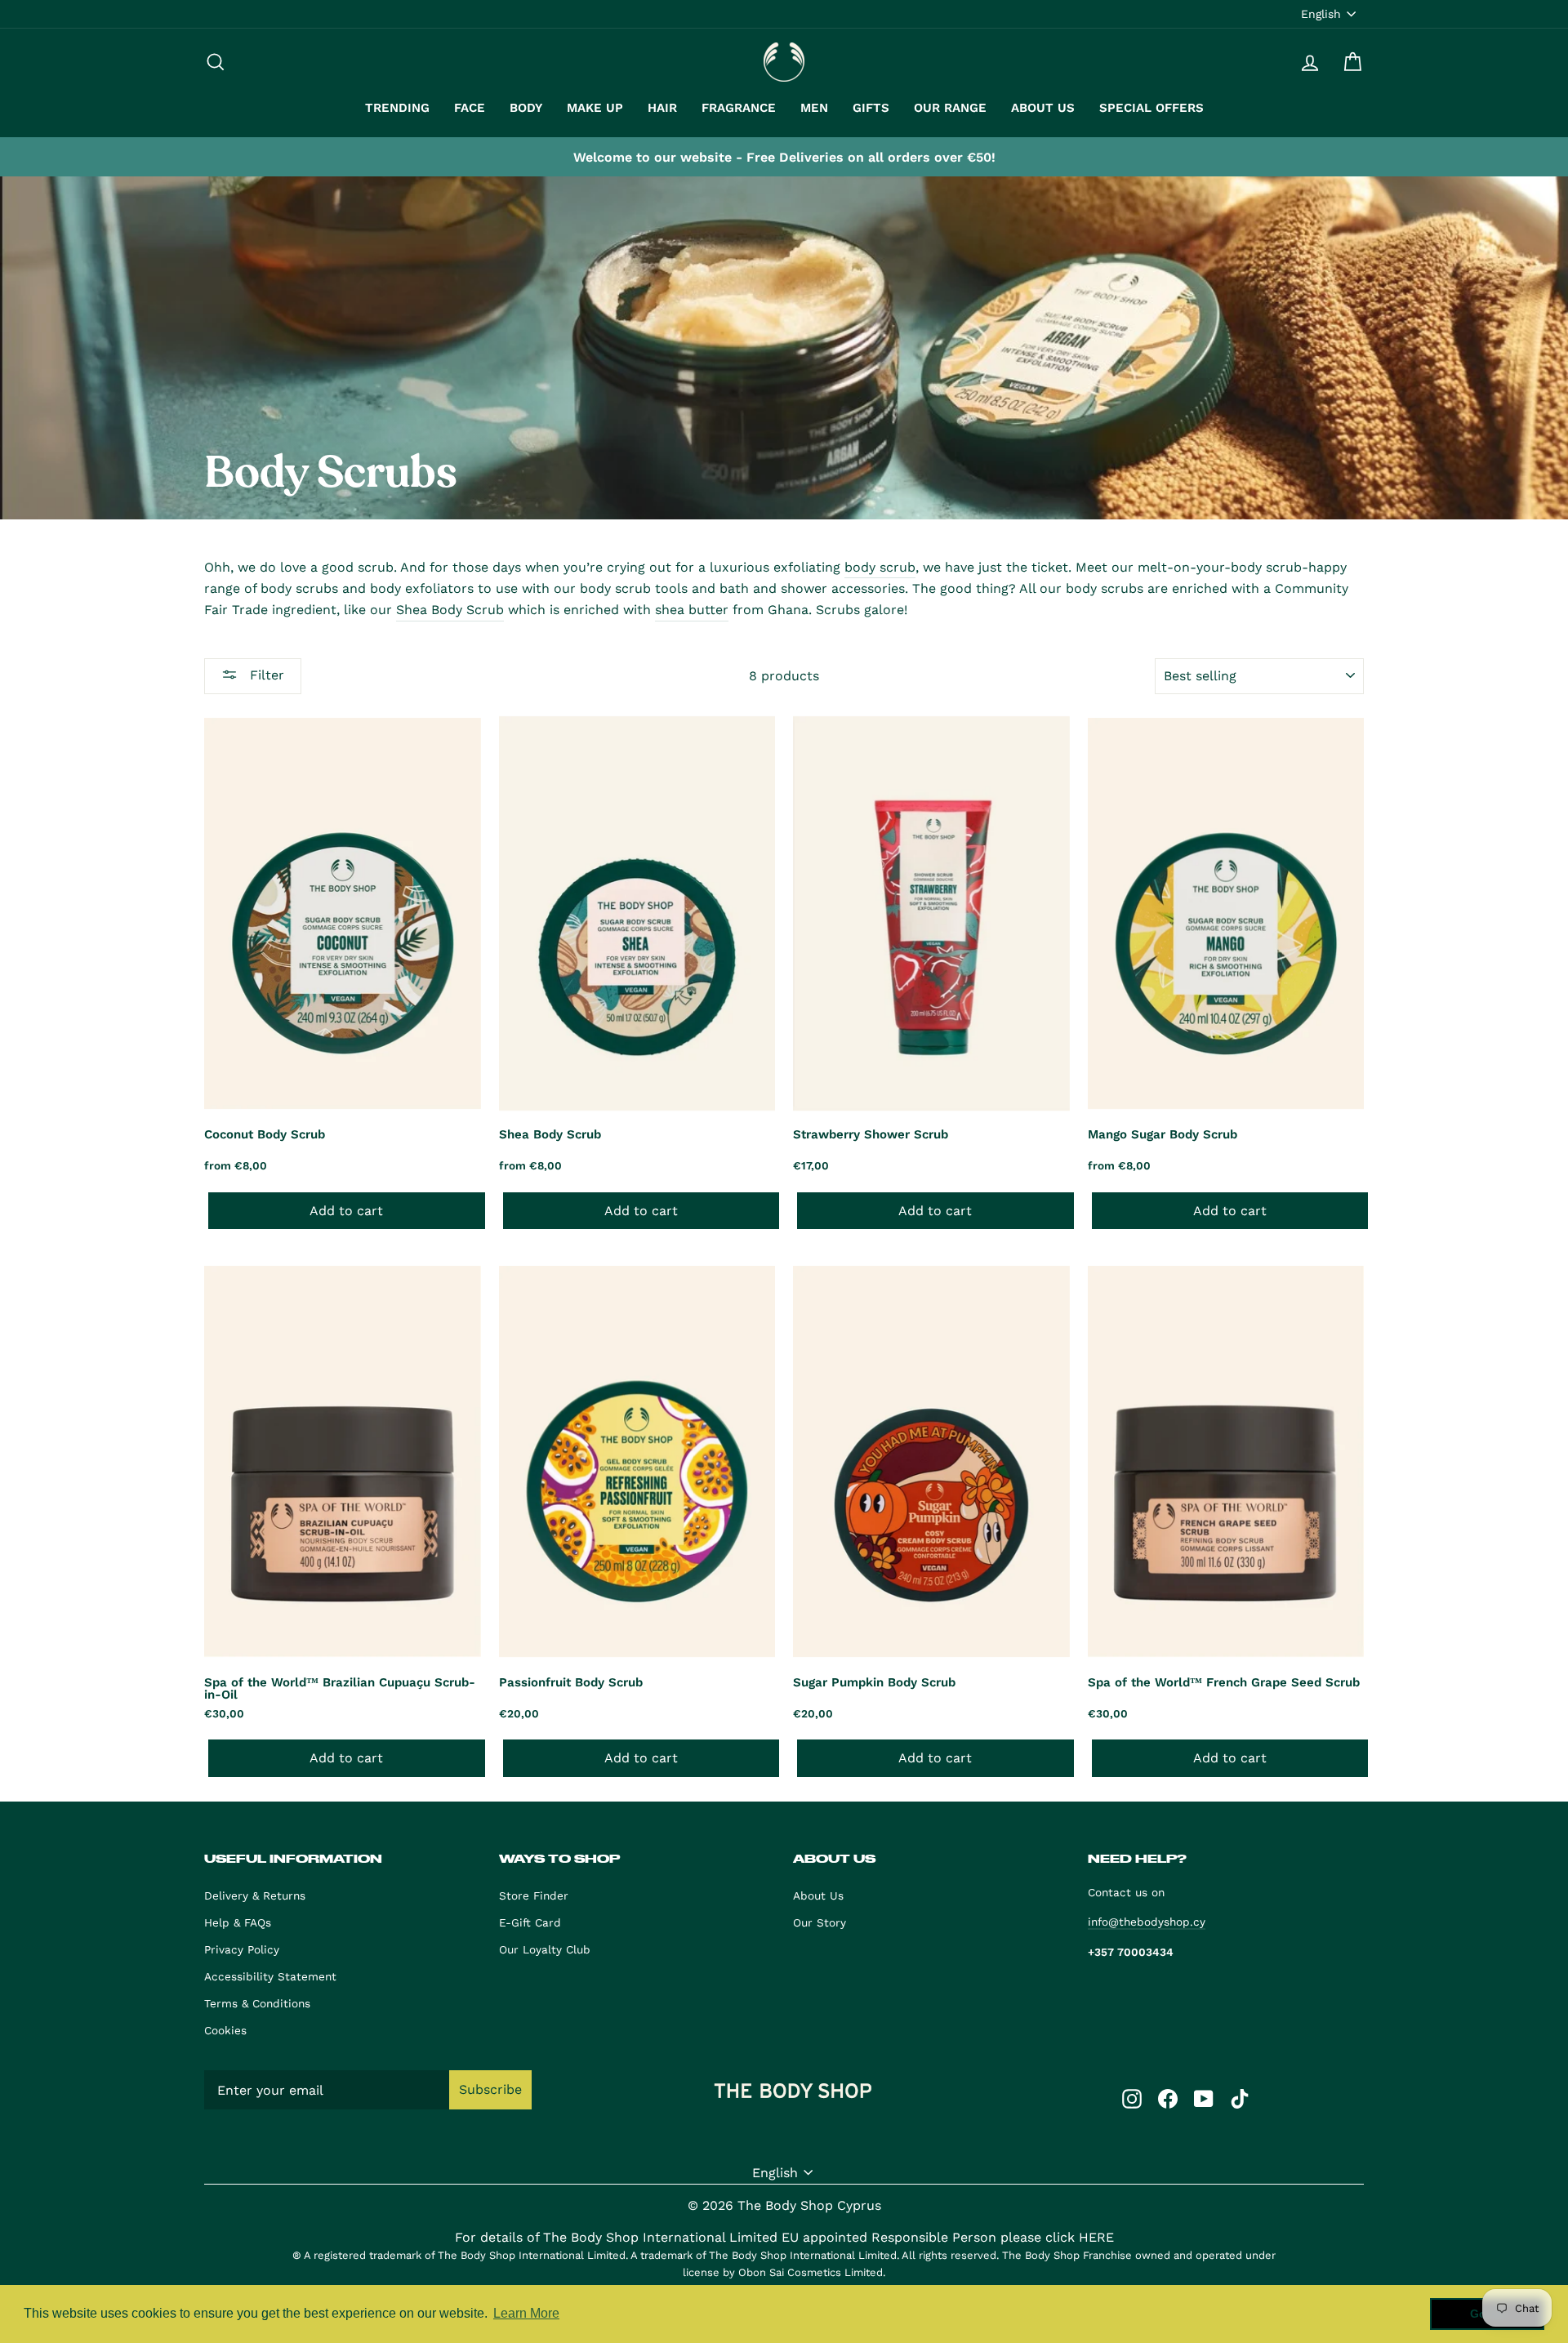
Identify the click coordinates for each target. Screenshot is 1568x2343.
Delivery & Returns (255, 1895)
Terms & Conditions (257, 2003)
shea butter (692, 610)
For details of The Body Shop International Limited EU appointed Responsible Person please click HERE (784, 2237)
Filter (265, 675)
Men (814, 108)
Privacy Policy (242, 1949)
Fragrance (739, 108)
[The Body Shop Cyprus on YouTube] (1204, 2098)
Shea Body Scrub (450, 610)
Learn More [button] (526, 2313)
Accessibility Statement (270, 1976)
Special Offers (1151, 108)
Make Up (595, 108)
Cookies (225, 2030)
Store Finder (534, 1895)
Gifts (871, 108)
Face (470, 108)
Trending (397, 108)
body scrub (880, 567)
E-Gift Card (530, 1922)
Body (526, 108)
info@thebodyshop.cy (1147, 1922)
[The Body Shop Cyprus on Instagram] (1132, 2098)
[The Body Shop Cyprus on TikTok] (1240, 2098)
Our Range (950, 108)
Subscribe (490, 2089)
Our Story (820, 1922)
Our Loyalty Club (545, 1949)
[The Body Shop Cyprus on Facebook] (1168, 2098)
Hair (662, 108)
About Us (1043, 108)
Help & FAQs (238, 1922)
